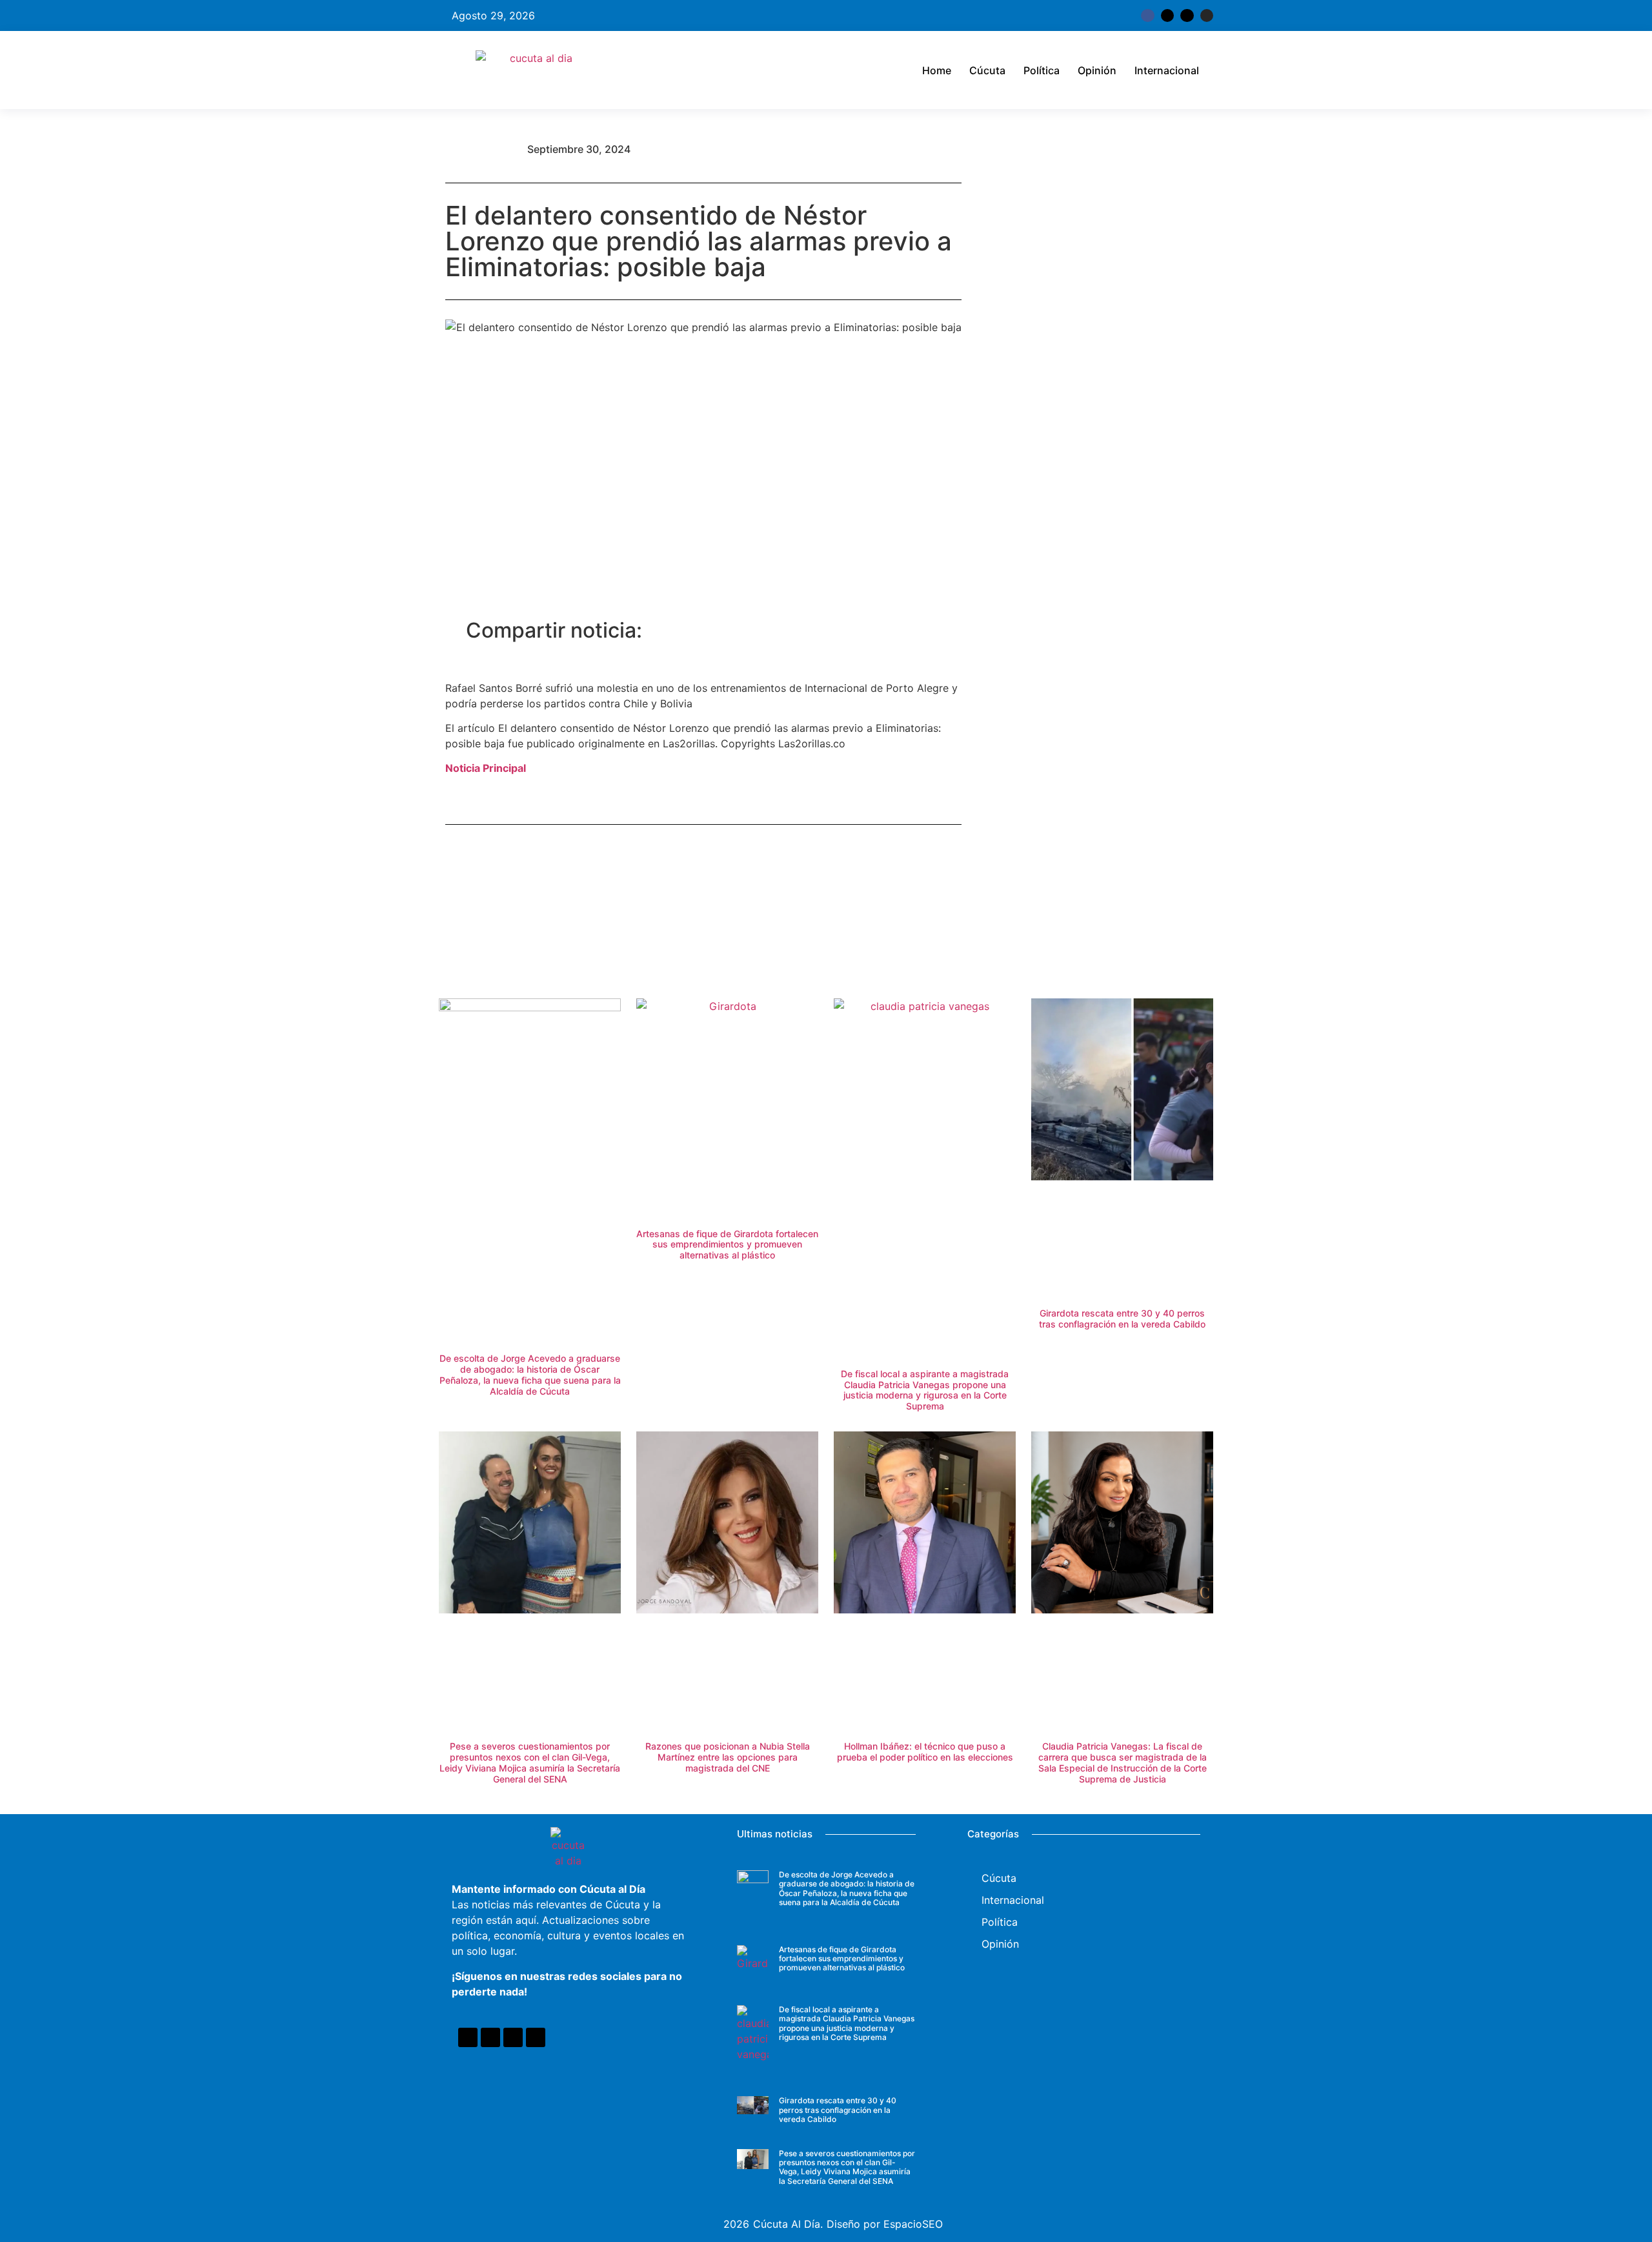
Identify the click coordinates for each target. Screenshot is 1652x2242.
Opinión (1097, 70)
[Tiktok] (1187, 15)
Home (937, 70)
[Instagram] (1207, 15)
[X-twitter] (1167, 15)
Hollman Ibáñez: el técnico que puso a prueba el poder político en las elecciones (925, 1752)
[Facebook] (468, 2037)
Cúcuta (987, 70)
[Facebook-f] (1147, 15)
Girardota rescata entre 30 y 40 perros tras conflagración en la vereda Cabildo (1122, 1318)
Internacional (1167, 70)
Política (1042, 70)
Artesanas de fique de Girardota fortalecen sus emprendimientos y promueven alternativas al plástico (727, 1245)
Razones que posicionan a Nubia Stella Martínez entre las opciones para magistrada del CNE (728, 1757)
